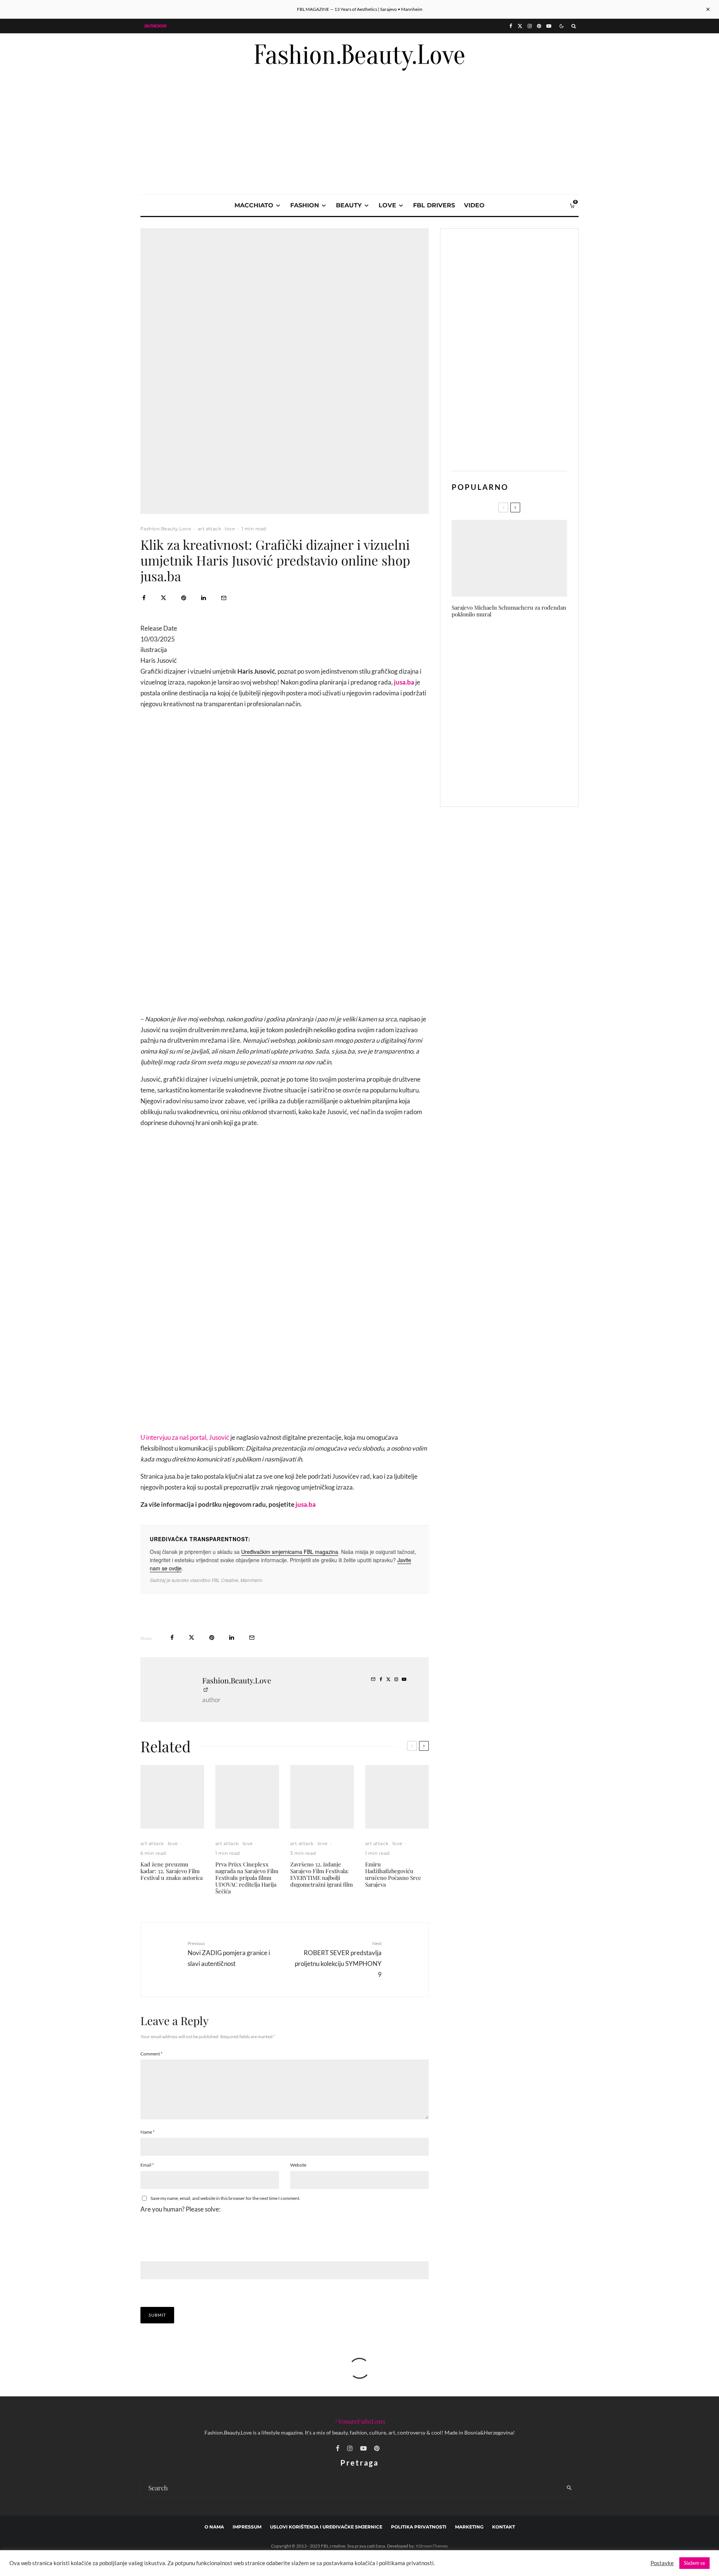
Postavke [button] (662, 2563)
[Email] (224, 598)
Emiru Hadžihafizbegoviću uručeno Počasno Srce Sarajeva (393, 1874)
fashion (305, 205)
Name (148, 2132)
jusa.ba (306, 1504)
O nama (214, 2527)
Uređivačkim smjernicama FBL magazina (290, 1552)
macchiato (254, 205)
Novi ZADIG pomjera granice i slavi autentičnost (229, 1954)
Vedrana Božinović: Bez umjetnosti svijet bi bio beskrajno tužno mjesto (525, 712)
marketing (469, 2527)
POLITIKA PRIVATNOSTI (419, 2527)
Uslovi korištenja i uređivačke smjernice (326, 2527)
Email (147, 2165)
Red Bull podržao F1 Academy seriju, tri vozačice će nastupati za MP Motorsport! (522, 641)
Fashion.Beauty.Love (166, 529)
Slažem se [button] (694, 2563)
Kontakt (503, 2527)
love (387, 205)
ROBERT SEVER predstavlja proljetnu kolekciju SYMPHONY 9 (338, 1959)
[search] (569, 2488)
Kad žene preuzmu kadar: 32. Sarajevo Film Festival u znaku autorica (172, 1871)
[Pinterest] (539, 26)
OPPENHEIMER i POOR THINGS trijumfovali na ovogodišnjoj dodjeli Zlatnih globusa (524, 748)
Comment (151, 2054)
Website (298, 2165)
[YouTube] (549, 26)
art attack (210, 529)
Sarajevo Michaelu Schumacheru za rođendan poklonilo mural (509, 611)
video (474, 205)
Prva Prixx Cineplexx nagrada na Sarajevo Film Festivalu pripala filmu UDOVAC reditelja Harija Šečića (247, 1878)
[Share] (144, 598)
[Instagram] (530, 26)
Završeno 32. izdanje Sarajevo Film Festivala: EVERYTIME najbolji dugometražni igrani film (321, 1874)
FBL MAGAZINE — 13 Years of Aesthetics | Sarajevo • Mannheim (360, 9)
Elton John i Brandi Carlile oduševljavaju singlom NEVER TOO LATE (521, 677)
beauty (349, 205)
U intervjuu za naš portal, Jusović (185, 1437)
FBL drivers (434, 205)
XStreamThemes (432, 2546)
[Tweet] (163, 598)
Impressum (247, 2527)
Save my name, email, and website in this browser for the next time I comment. (225, 2198)
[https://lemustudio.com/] (359, 87)
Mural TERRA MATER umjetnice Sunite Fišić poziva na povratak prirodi (524, 783)
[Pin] (184, 598)
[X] (520, 26)
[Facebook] (511, 26)
